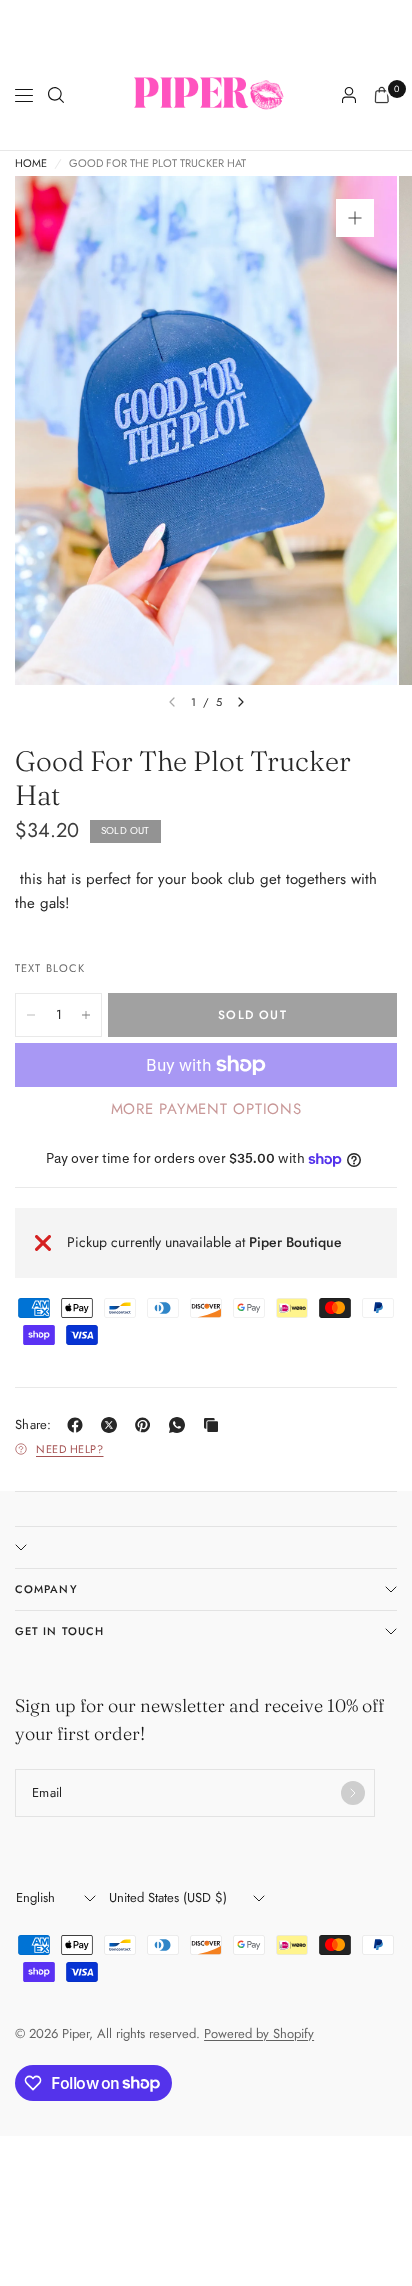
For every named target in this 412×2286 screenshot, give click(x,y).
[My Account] (349, 95)
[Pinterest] (147, 1425)
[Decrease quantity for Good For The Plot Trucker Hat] (31, 1015)
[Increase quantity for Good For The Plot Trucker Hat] (86, 1015)
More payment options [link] (206, 1109)
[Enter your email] (353, 1793)
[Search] (56, 95)
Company (46, 1589)
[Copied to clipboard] (215, 1425)
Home (31, 163)
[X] (113, 1425)
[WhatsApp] (181, 1425)
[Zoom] (355, 218)
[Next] (241, 702)
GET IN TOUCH (59, 1631)
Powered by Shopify (259, 2033)
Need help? (70, 1449)
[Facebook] (79, 1425)
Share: (33, 1424)
